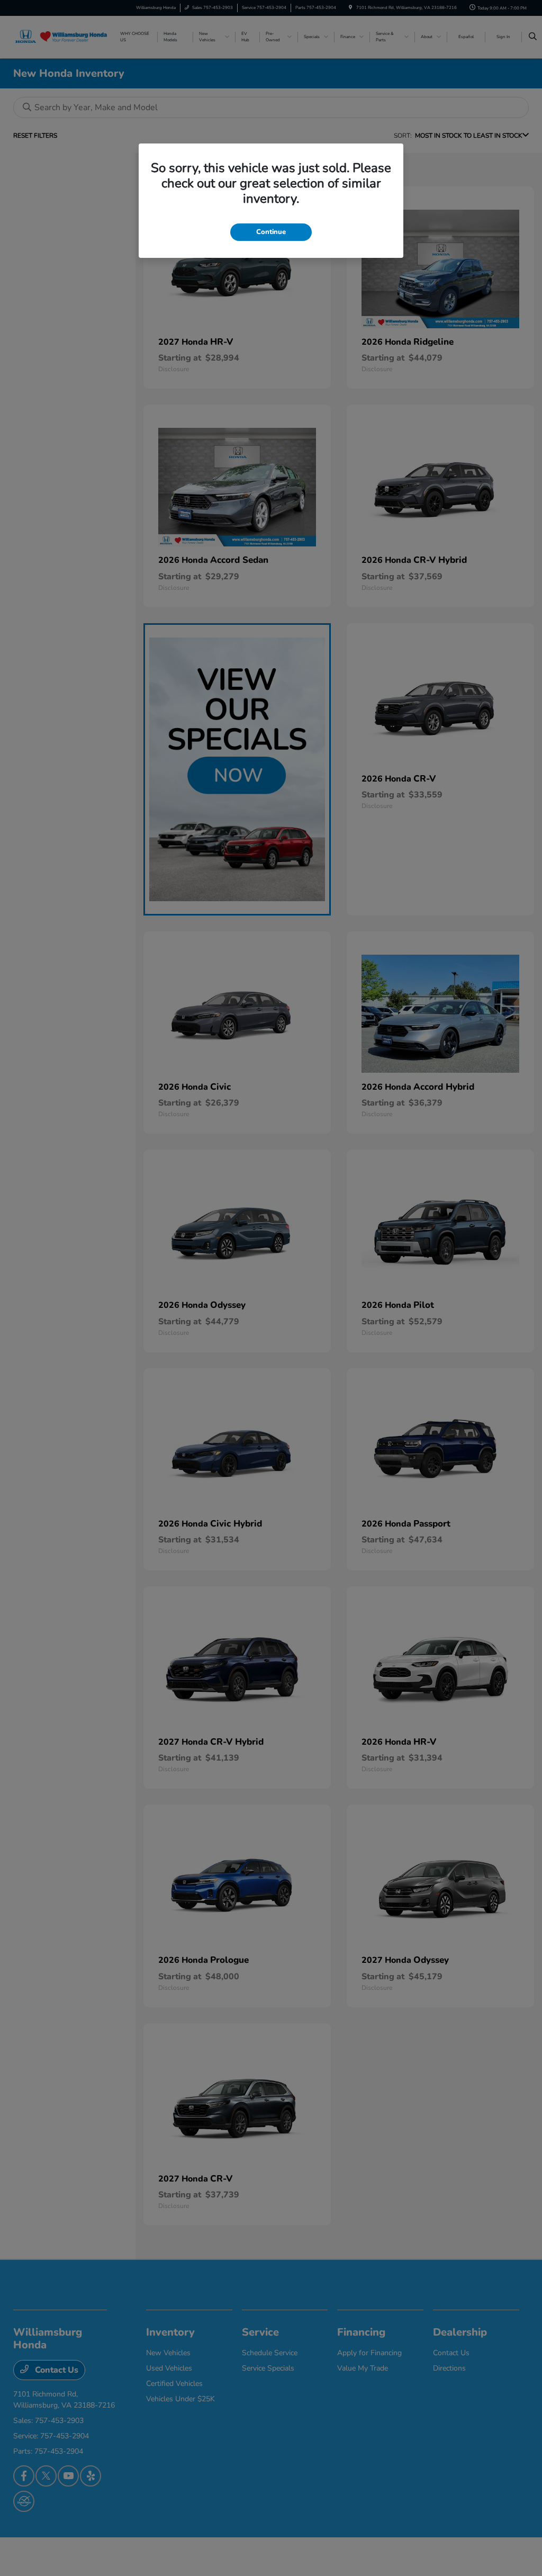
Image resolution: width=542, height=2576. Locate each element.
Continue (271, 232)
